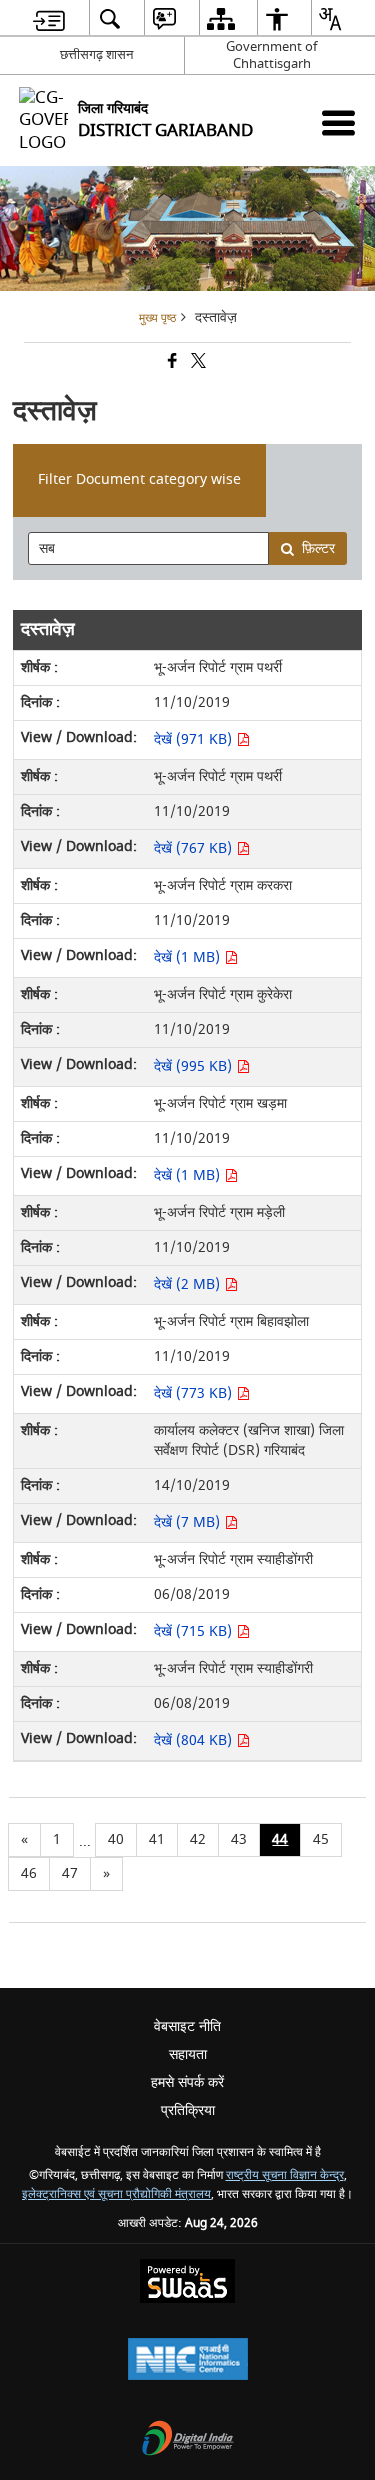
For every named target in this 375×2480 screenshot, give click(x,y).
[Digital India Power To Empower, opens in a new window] (188, 2440)
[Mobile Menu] (338, 122)
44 (280, 1839)
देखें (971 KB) (195, 739)
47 (70, 1873)
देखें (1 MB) (189, 957)
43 (239, 1839)
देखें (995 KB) (195, 1066)
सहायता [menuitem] (188, 2054)
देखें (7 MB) (189, 1522)
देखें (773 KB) (195, 1393)
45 (321, 1839)
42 (198, 1839)
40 (116, 1839)
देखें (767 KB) (195, 848)
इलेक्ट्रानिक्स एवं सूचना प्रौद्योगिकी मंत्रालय (116, 2194)
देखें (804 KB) (195, 1740)
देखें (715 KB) (195, 1631)
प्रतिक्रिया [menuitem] (188, 2110)
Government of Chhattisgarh (271, 55)
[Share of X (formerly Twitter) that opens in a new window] (197, 363)
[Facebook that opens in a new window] (171, 363)
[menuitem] (49, 18)
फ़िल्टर (318, 548)
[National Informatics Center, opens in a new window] (188, 2361)
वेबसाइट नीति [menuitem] (187, 2026)
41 (157, 1839)
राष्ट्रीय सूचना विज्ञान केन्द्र (285, 2175)
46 (29, 1873)
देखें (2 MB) (189, 1284)
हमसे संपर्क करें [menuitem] (187, 2082)
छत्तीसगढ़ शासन (96, 54)
